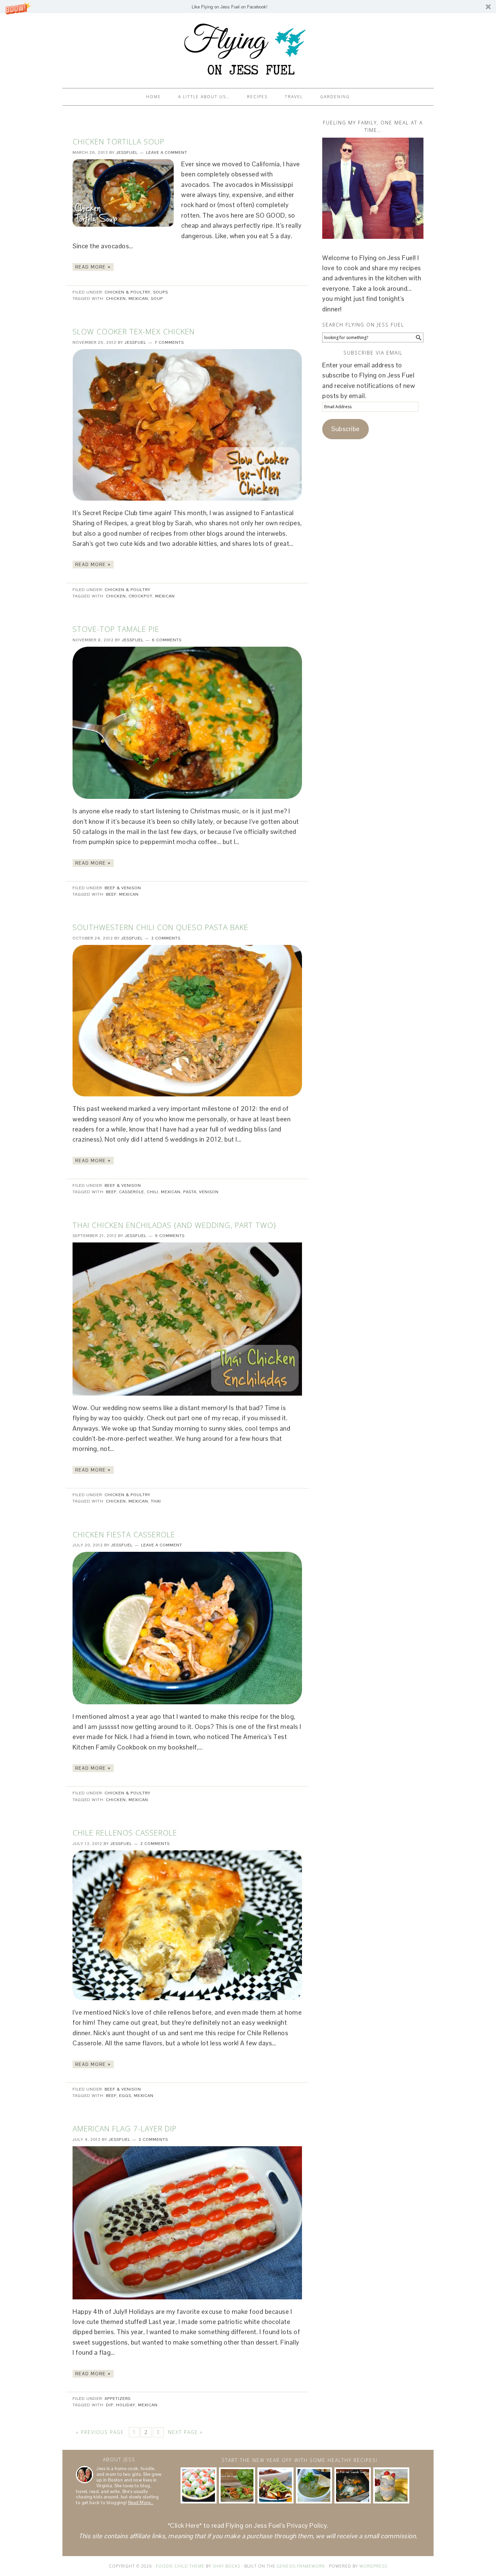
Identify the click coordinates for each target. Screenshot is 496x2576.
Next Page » (185, 2432)
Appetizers (118, 2399)
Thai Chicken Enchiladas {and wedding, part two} (174, 1225)
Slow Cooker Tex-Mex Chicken (134, 331)
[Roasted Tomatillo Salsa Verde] (314, 2485)
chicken (116, 299)
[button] (248, 7)
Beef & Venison (123, 888)
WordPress (373, 2566)
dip (110, 2405)
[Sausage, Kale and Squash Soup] (352, 2485)
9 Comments (170, 1236)
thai (156, 1501)
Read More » (93, 267)
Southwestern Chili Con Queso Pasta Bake (160, 927)
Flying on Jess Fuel (248, 48)
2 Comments (155, 1844)
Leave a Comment (167, 152)
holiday (126, 2405)
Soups (161, 292)
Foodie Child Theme (180, 2566)
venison (209, 1192)
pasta (190, 1192)
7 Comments (169, 342)
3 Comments (166, 938)
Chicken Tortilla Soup (118, 141)
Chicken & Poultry (128, 292)
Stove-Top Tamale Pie (116, 629)
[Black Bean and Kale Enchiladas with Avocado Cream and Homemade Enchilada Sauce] (275, 2485)
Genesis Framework (301, 2566)
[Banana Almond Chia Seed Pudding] (391, 2485)
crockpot (141, 596)
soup (157, 299)
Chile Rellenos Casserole (125, 1832)
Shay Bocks (226, 2566)
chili (153, 1192)
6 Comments (167, 640)
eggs (125, 2096)
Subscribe (346, 429)
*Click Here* (185, 2526)
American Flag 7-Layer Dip (125, 2128)
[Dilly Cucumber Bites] (199, 2485)
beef (111, 894)
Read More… (141, 2503)
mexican (138, 299)
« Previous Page (100, 2432)
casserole (132, 1192)
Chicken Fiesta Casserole (124, 1534)
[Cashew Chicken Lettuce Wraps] (237, 2485)
